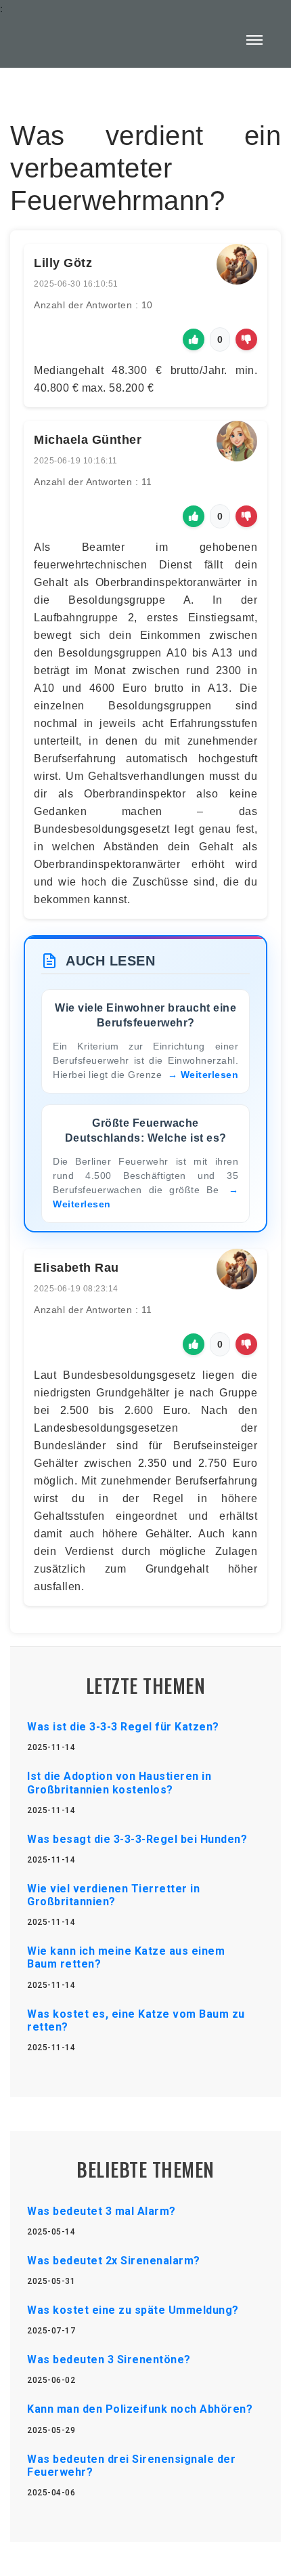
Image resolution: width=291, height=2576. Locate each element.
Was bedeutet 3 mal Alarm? (102, 2211)
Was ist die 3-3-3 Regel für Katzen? (123, 1727)
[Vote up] (194, 339)
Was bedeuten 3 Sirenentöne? (109, 2360)
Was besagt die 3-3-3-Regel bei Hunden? (137, 1839)
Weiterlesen (210, 1075)
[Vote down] (246, 339)
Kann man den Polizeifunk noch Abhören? (140, 2409)
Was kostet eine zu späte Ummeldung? (133, 2310)
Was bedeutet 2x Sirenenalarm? (114, 2261)
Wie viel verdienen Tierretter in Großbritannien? (113, 1895)
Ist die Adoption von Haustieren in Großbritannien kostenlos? (119, 1783)
